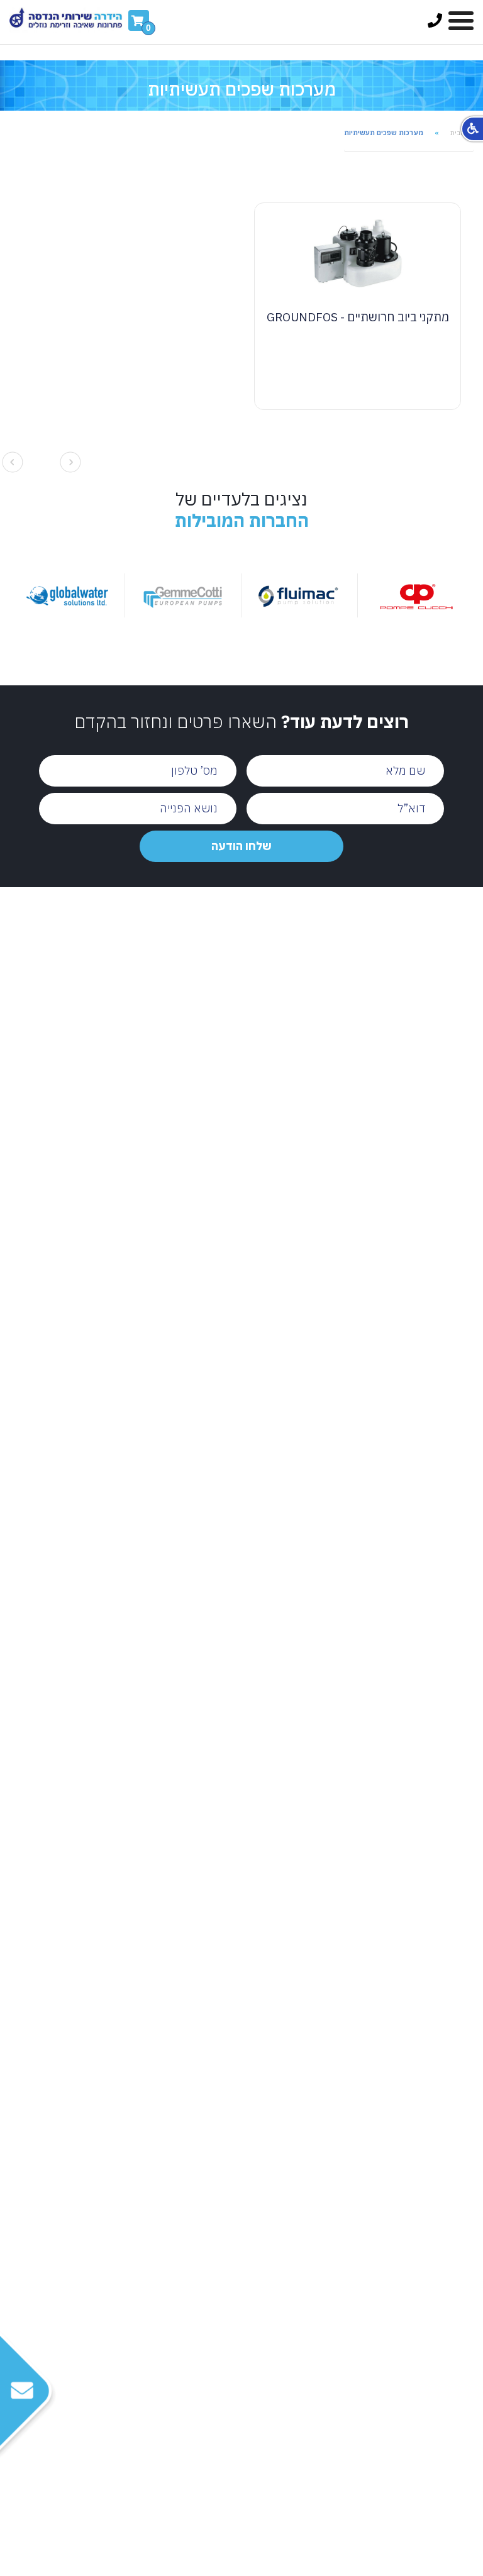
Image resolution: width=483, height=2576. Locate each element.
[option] (338, 596)
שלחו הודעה (241, 846)
